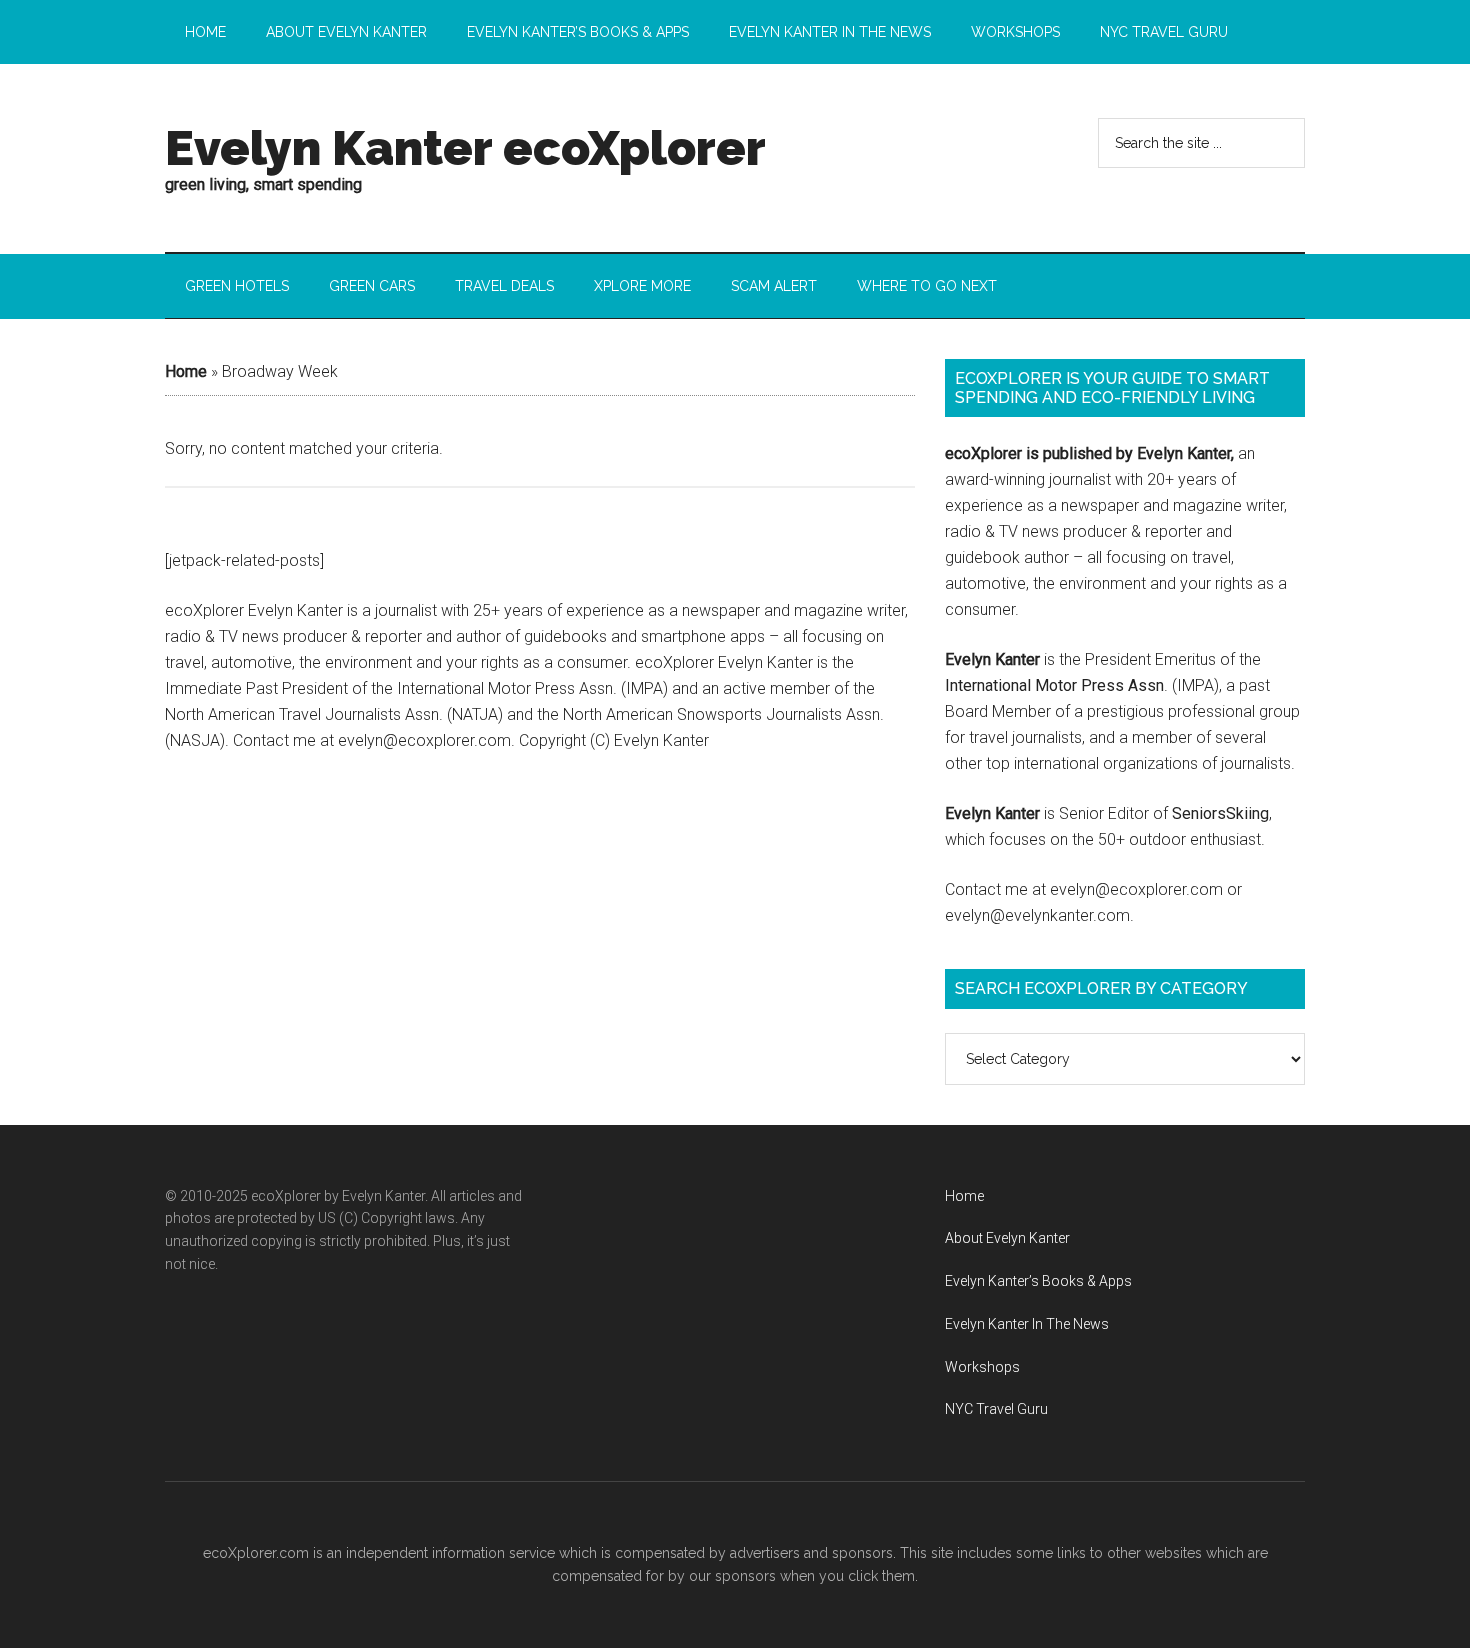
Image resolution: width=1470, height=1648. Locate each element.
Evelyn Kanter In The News (1027, 1324)
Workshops (982, 1367)
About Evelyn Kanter (1007, 1238)
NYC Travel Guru (996, 1409)
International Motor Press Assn (1054, 685)
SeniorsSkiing (1220, 813)
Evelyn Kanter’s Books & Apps (1038, 1281)
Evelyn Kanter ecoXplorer (465, 148)
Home (186, 371)
